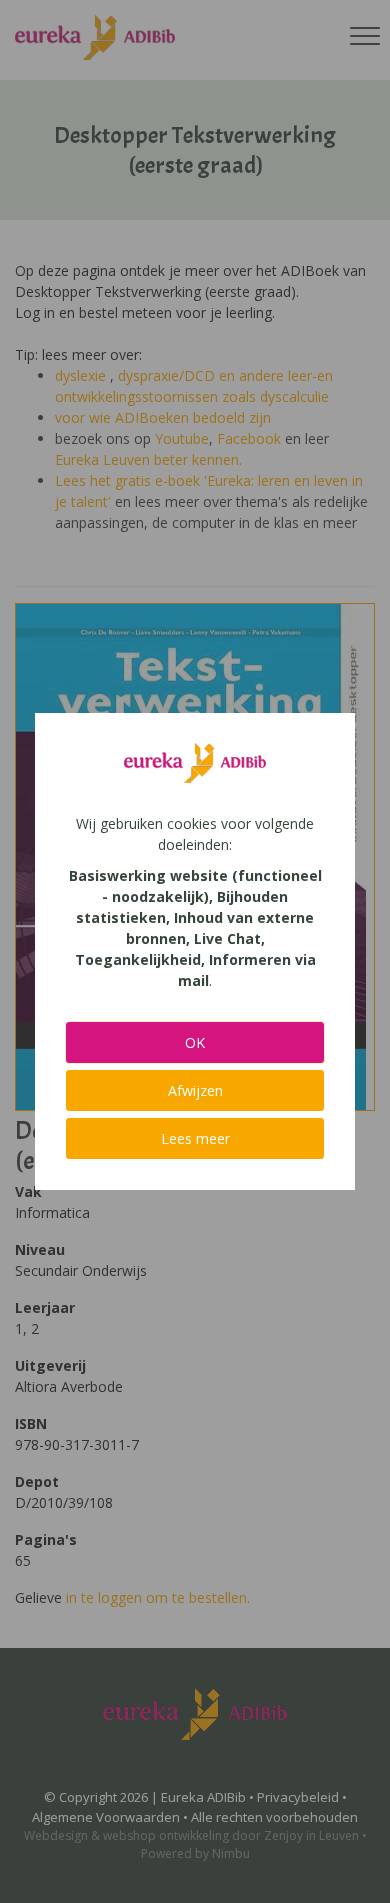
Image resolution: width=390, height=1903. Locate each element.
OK (195, 1042)
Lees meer (195, 1138)
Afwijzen (195, 1090)
